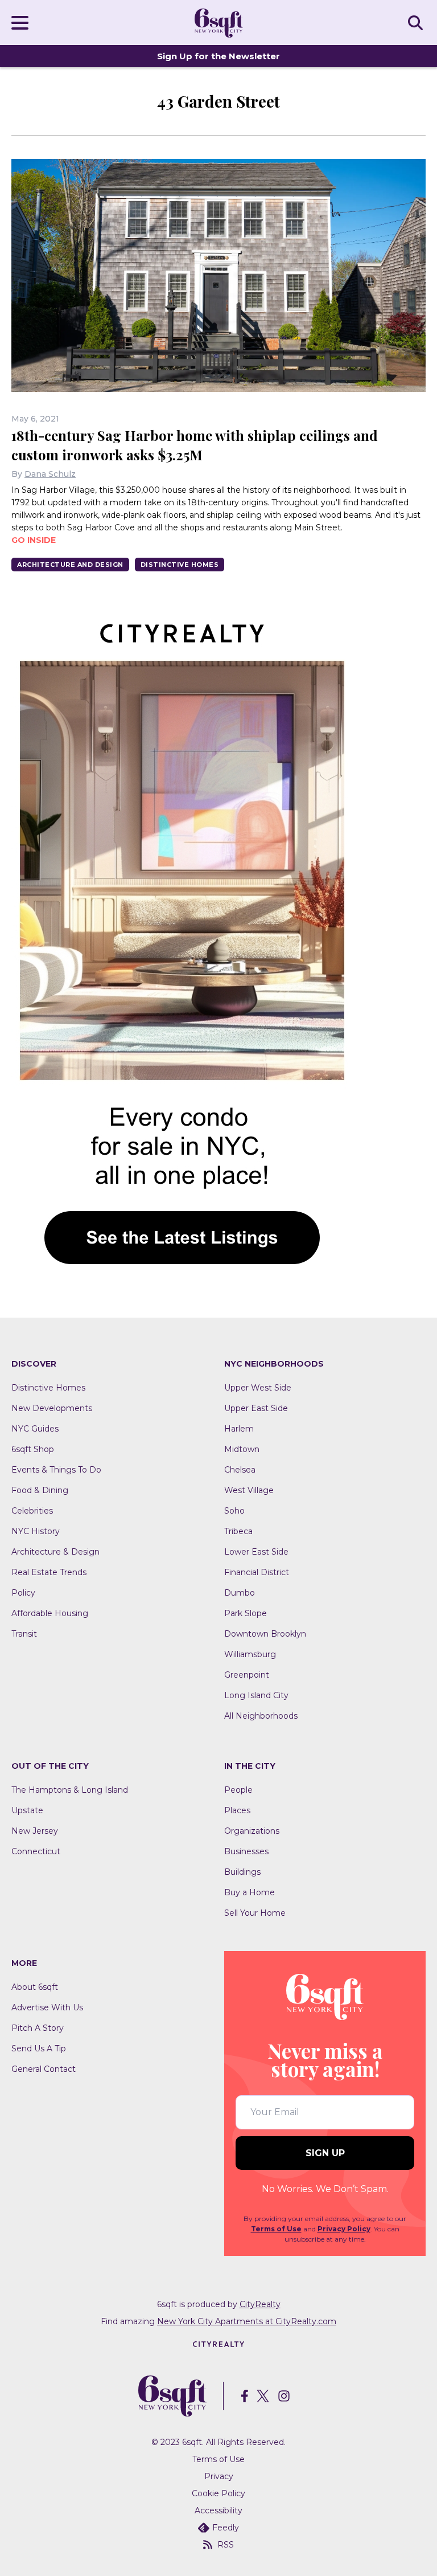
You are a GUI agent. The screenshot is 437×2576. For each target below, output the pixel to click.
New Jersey (35, 1831)
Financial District (257, 1572)
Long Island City (256, 1695)
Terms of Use (276, 2229)
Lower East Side (256, 1552)
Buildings (242, 1872)
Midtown (242, 1449)
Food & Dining (40, 1490)
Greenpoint (247, 1675)
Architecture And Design (70, 565)
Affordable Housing (50, 1613)
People (238, 1790)
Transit (24, 1634)
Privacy (219, 2476)
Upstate (27, 1810)
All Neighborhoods (261, 1716)
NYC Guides (35, 1429)
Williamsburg (250, 1654)
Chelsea (240, 1470)
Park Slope (246, 1613)
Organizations (252, 1831)
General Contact (44, 2069)
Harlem (239, 1429)
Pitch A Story (38, 2028)
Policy (23, 1593)
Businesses (246, 1851)
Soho (234, 1511)
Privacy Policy (344, 2229)
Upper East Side (256, 1408)
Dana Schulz (50, 474)
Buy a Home (250, 1892)
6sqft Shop (33, 1449)
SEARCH (417, 22)
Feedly (226, 2528)
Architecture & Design (55, 1552)
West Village (249, 1490)
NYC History (36, 1531)
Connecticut (36, 1851)
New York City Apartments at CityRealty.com (247, 2321)
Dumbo (240, 1593)
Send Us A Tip (39, 2048)
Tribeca (238, 1531)
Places (237, 1810)
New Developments (52, 1408)
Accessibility (218, 2510)
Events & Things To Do (56, 1470)
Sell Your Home (255, 1913)
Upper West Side (258, 1388)
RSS (226, 2545)
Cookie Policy (218, 2493)
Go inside (34, 540)
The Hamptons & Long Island (70, 1790)
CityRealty (260, 2304)
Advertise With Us (47, 2007)
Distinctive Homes (180, 565)
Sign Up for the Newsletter (218, 56)
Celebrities (32, 1511)
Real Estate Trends (49, 1572)
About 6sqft (35, 1987)
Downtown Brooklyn (265, 1634)
